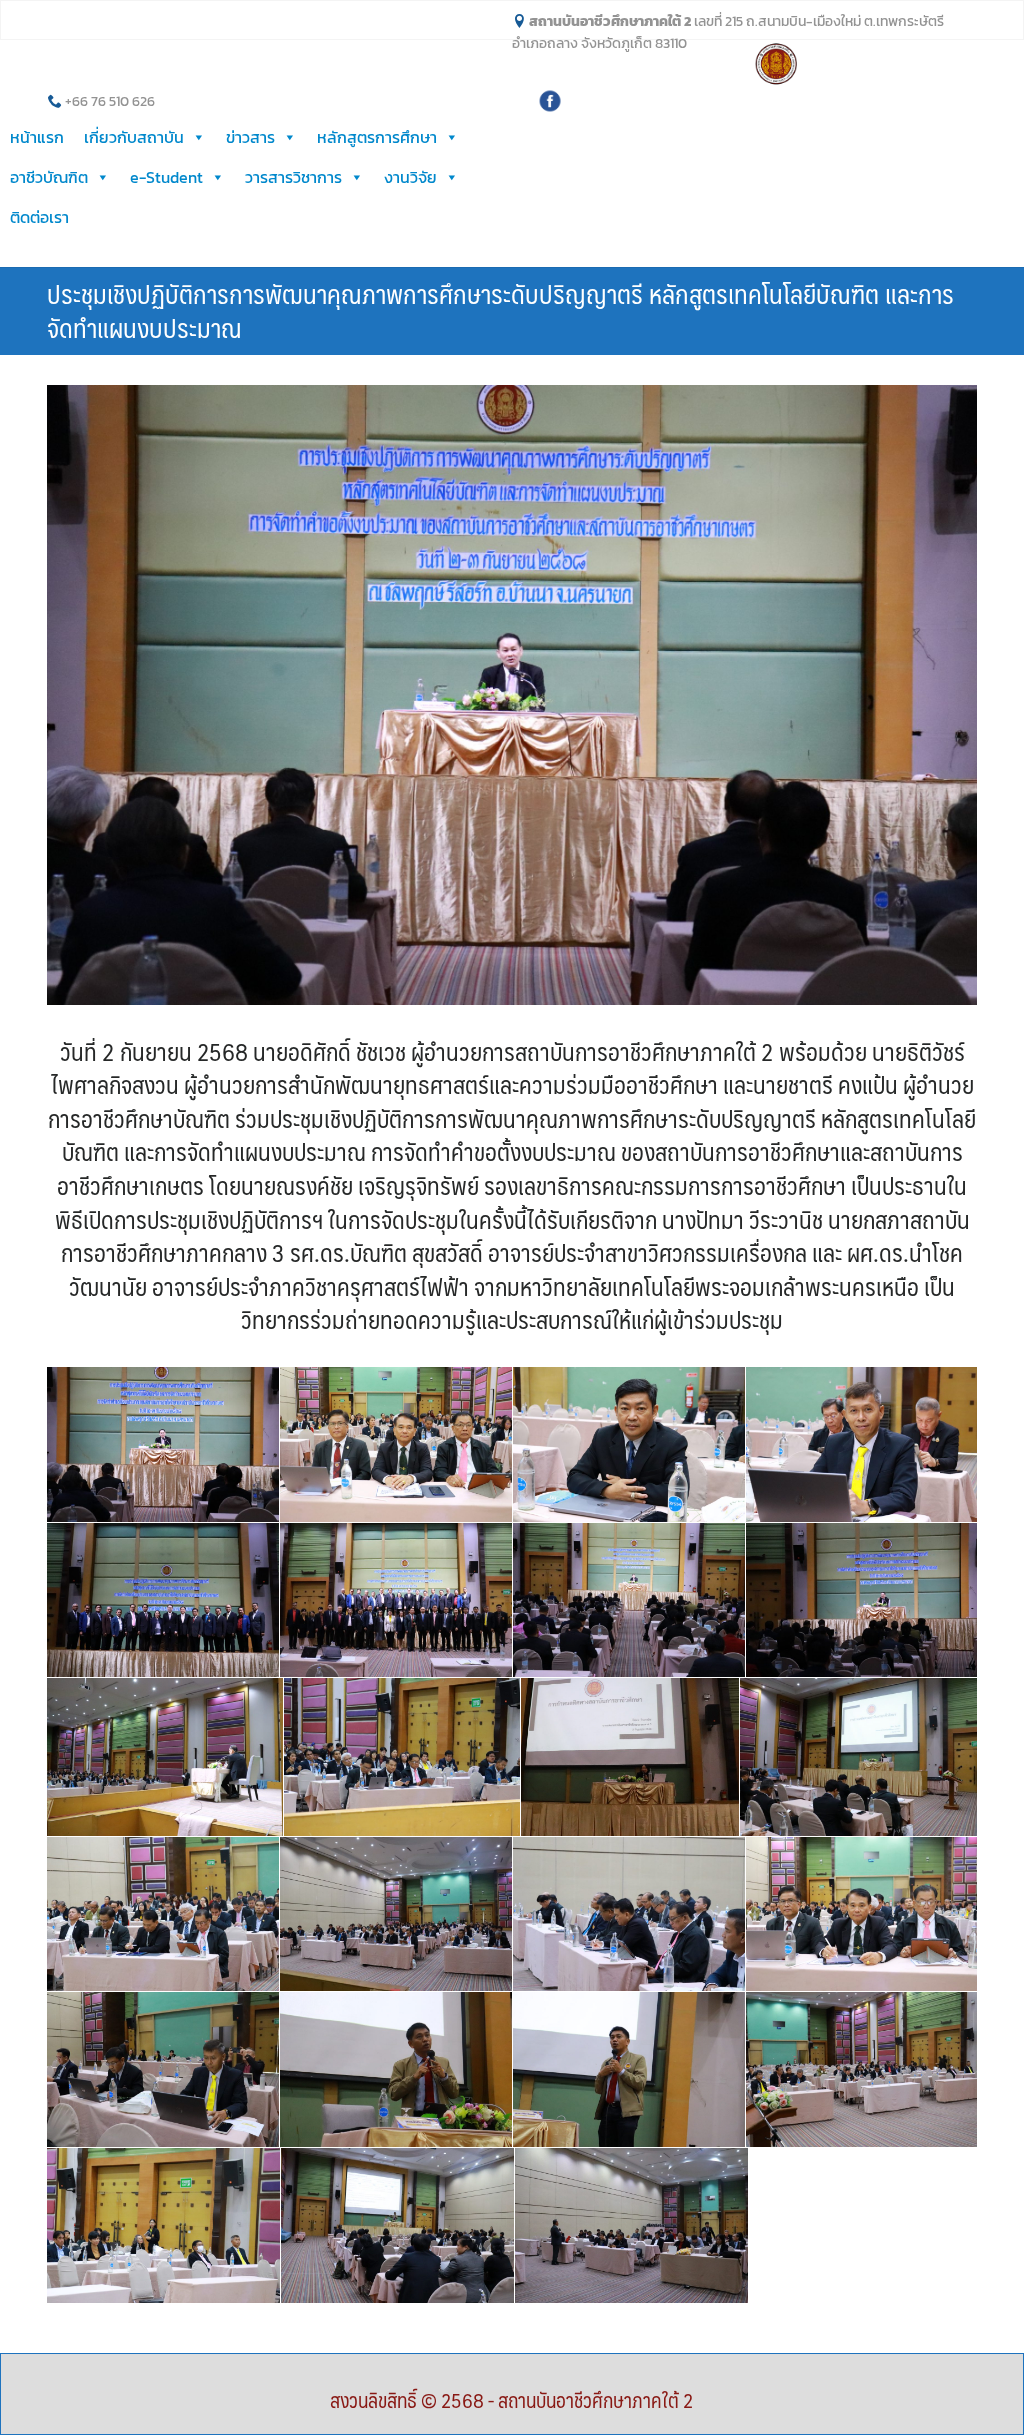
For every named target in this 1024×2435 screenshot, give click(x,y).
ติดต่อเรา (39, 217)
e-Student (166, 177)
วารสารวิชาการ (293, 177)
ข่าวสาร (250, 137)
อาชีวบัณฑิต (49, 177)
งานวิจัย (410, 177)
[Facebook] (550, 99)
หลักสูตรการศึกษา (377, 137)
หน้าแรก (37, 137)
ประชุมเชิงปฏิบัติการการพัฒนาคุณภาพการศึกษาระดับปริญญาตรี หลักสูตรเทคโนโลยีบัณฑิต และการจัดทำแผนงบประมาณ (500, 310)
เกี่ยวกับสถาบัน (134, 137)
